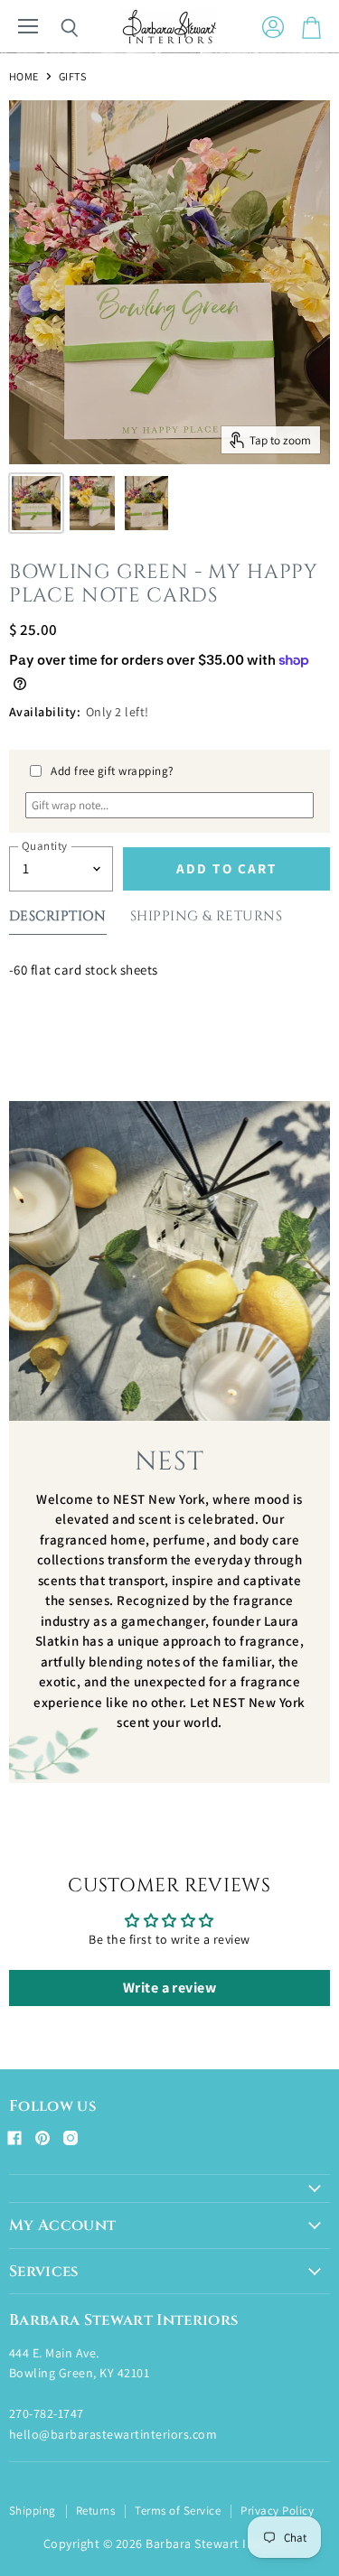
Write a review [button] (170, 1988)
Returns (95, 2511)
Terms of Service (178, 2511)
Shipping (33, 2511)
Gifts (72, 77)
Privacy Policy (277, 2511)
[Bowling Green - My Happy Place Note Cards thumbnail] (36, 503)
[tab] (58, 920)
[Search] (56, 28)
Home (24, 77)
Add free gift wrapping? (112, 771)
